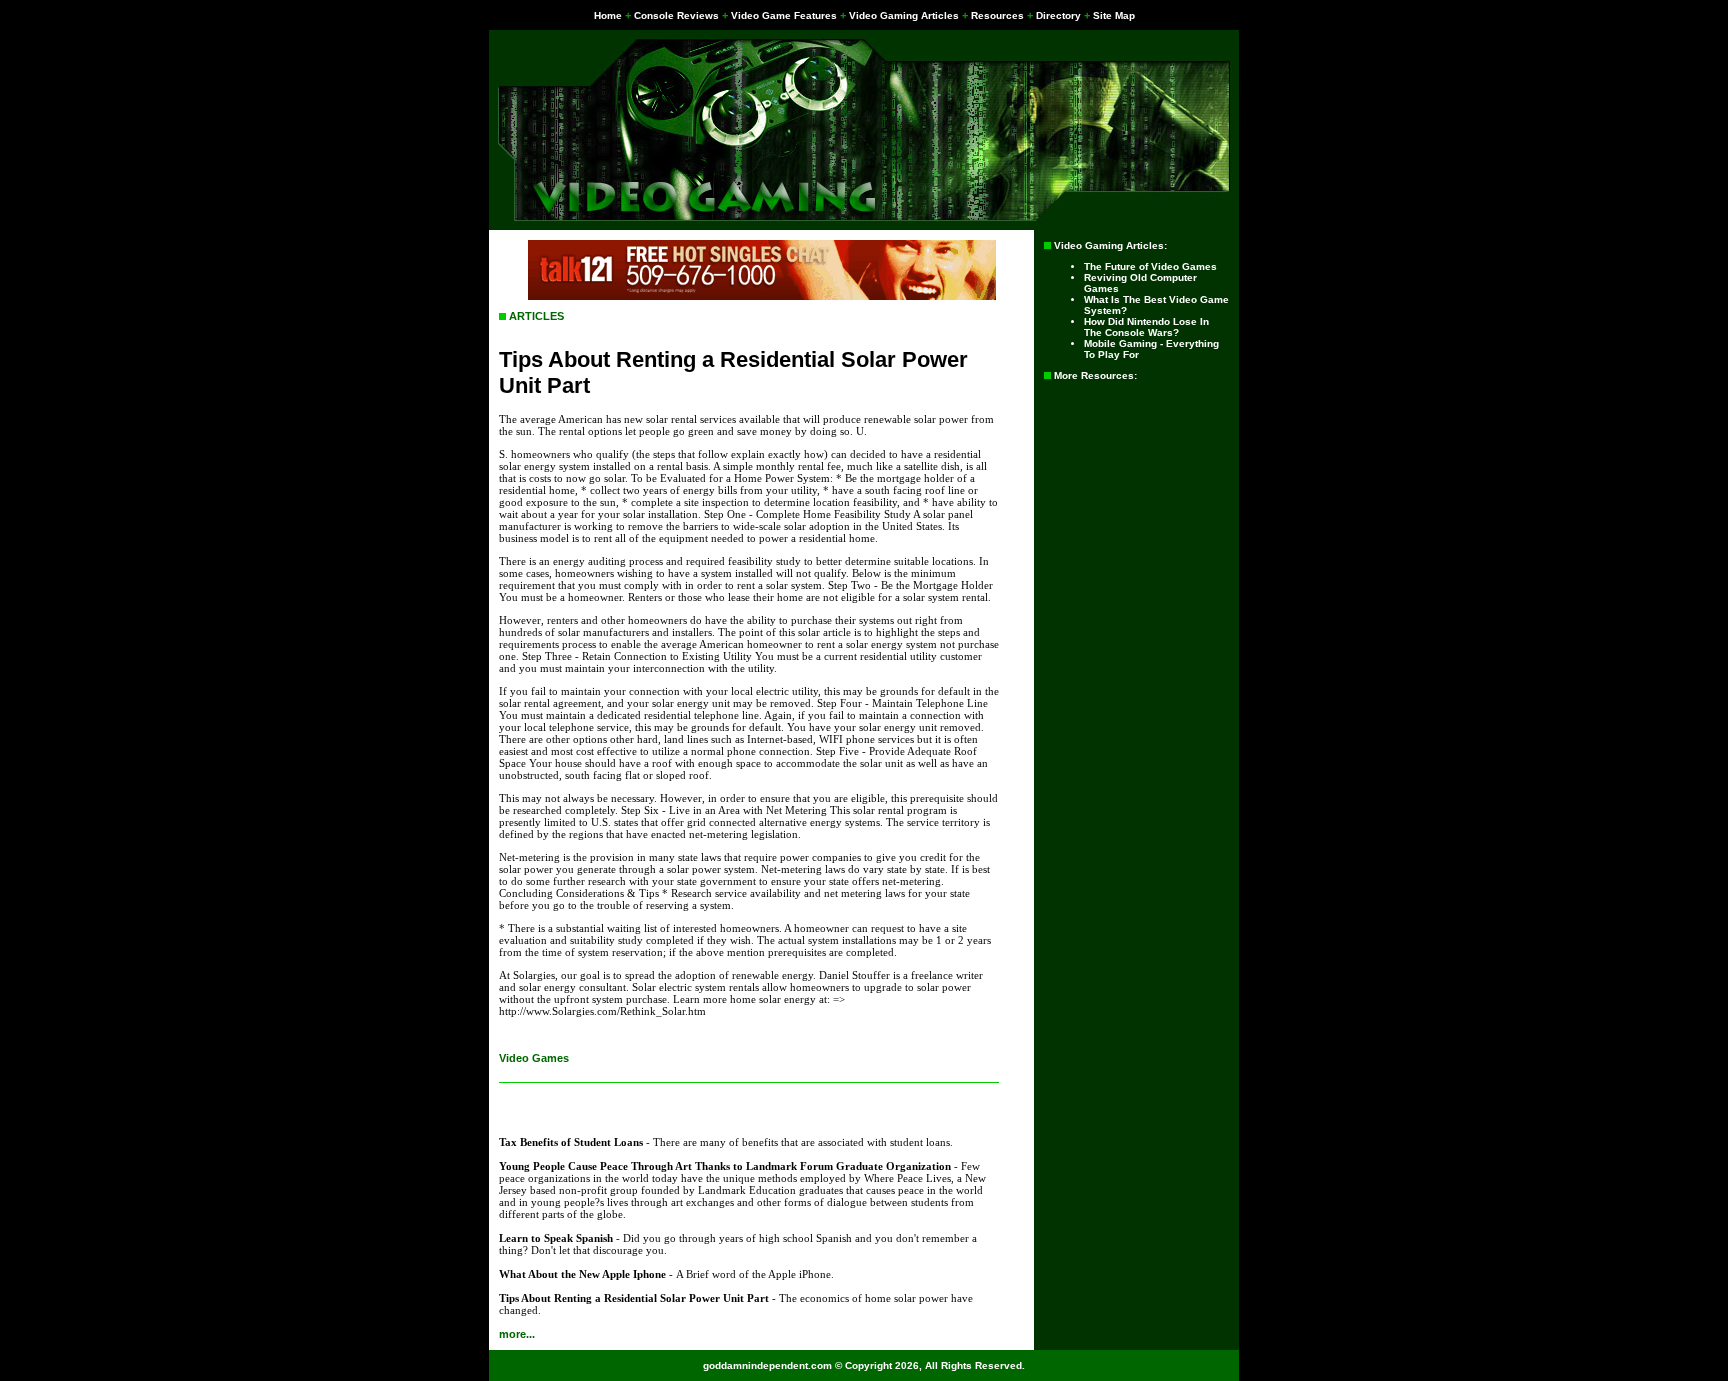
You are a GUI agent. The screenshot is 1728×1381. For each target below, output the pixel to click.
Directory (1058, 15)
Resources (997, 15)
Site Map (1114, 15)
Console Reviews (676, 15)
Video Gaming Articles (904, 15)
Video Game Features (784, 15)
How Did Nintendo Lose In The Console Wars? (1146, 327)
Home (608, 15)
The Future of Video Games (1150, 266)
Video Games (534, 1058)
